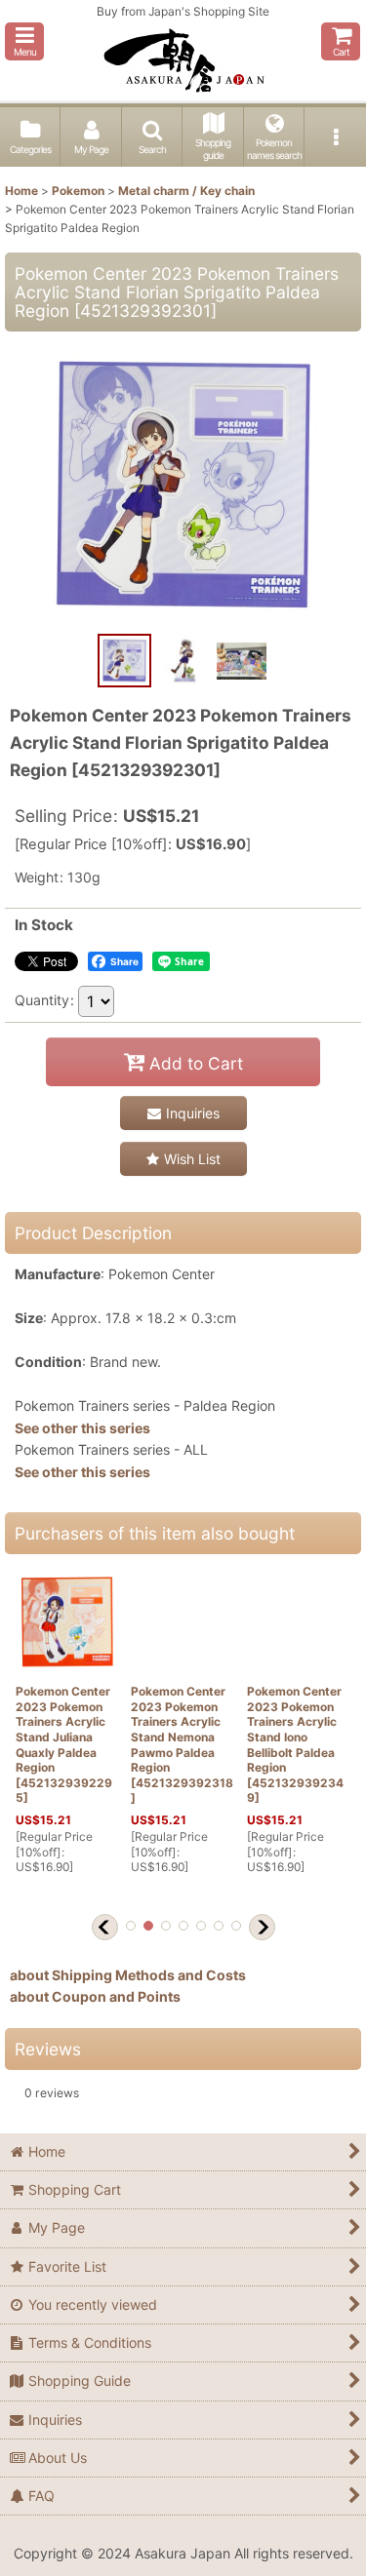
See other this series (82, 1428)
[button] (24, 41)
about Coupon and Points (95, 1996)
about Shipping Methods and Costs (128, 1975)
